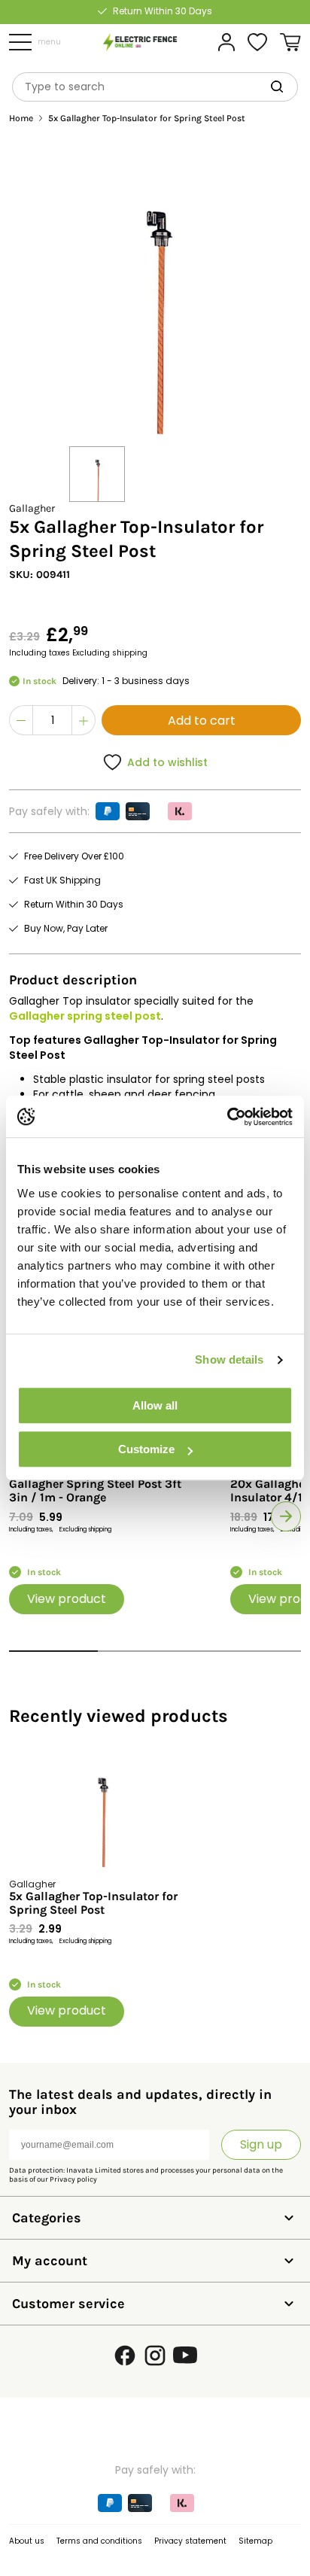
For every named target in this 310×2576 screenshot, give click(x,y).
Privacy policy (73, 2179)
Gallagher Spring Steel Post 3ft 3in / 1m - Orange (95, 1491)
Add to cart (202, 721)
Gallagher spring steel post (85, 1016)
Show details (229, 1359)
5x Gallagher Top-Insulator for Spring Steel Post (93, 1903)
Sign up (261, 2144)
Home (21, 119)
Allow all (155, 1405)
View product (67, 1599)
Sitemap (255, 2541)
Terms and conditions (99, 2541)
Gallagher (32, 508)
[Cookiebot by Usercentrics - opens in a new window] (227, 1117)
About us (27, 2541)
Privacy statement (190, 2541)
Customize (146, 1449)
